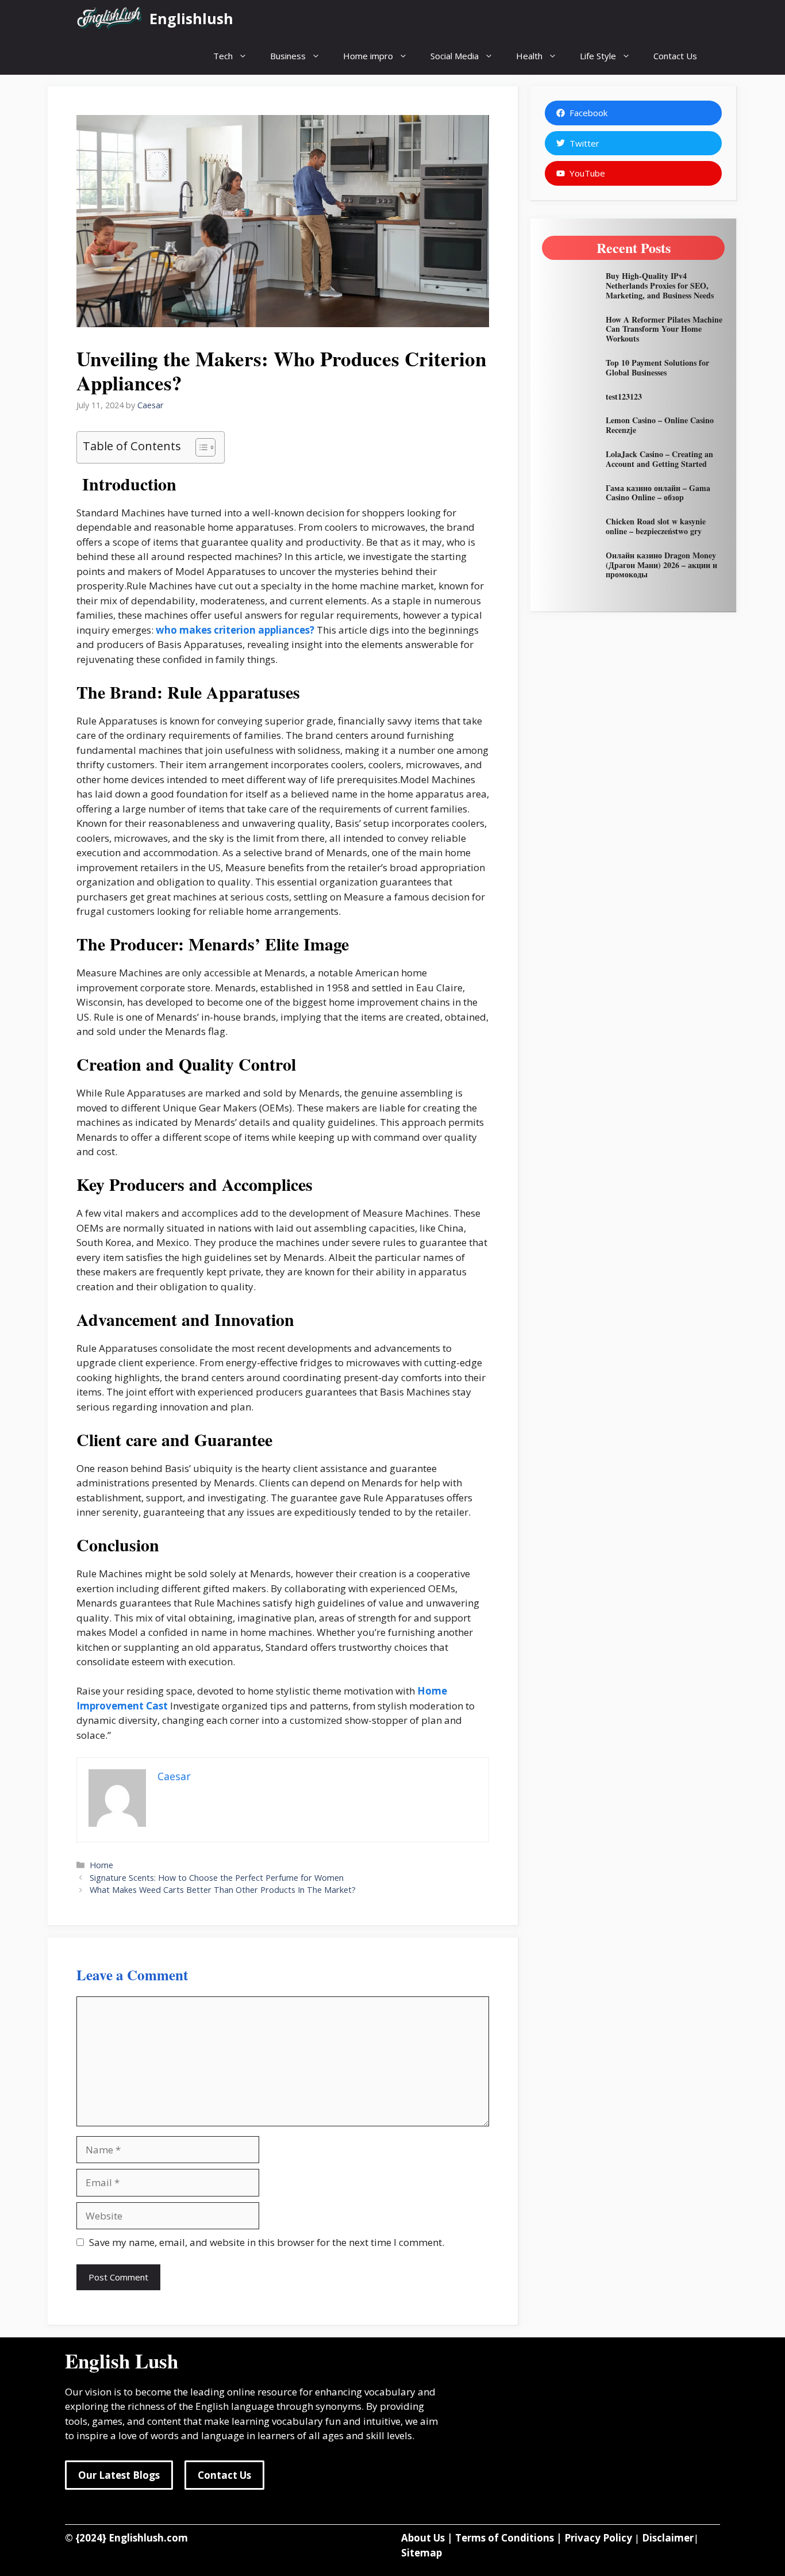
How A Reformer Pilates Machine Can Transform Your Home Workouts (664, 329)
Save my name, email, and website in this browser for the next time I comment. (267, 2242)
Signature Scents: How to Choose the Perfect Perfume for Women (217, 1878)
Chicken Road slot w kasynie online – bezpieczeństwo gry (656, 526)
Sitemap (422, 2553)
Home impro (368, 56)
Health (529, 56)
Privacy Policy (598, 2538)
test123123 (624, 396)
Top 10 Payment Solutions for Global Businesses (657, 367)
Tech (223, 56)
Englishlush (191, 18)
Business (288, 56)
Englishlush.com (148, 2538)
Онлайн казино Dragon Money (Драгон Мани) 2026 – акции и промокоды (661, 565)
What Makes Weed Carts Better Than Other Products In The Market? (223, 1890)
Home (101, 1865)
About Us (423, 2538)
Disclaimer (668, 2538)
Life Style (598, 56)
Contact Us (675, 56)
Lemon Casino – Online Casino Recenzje (660, 425)
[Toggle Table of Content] (200, 447)
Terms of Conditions (505, 2538)
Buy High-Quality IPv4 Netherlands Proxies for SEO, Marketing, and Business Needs (660, 285)
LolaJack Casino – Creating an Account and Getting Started (659, 459)
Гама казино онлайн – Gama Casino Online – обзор (658, 493)
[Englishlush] (110, 19)
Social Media (455, 56)
